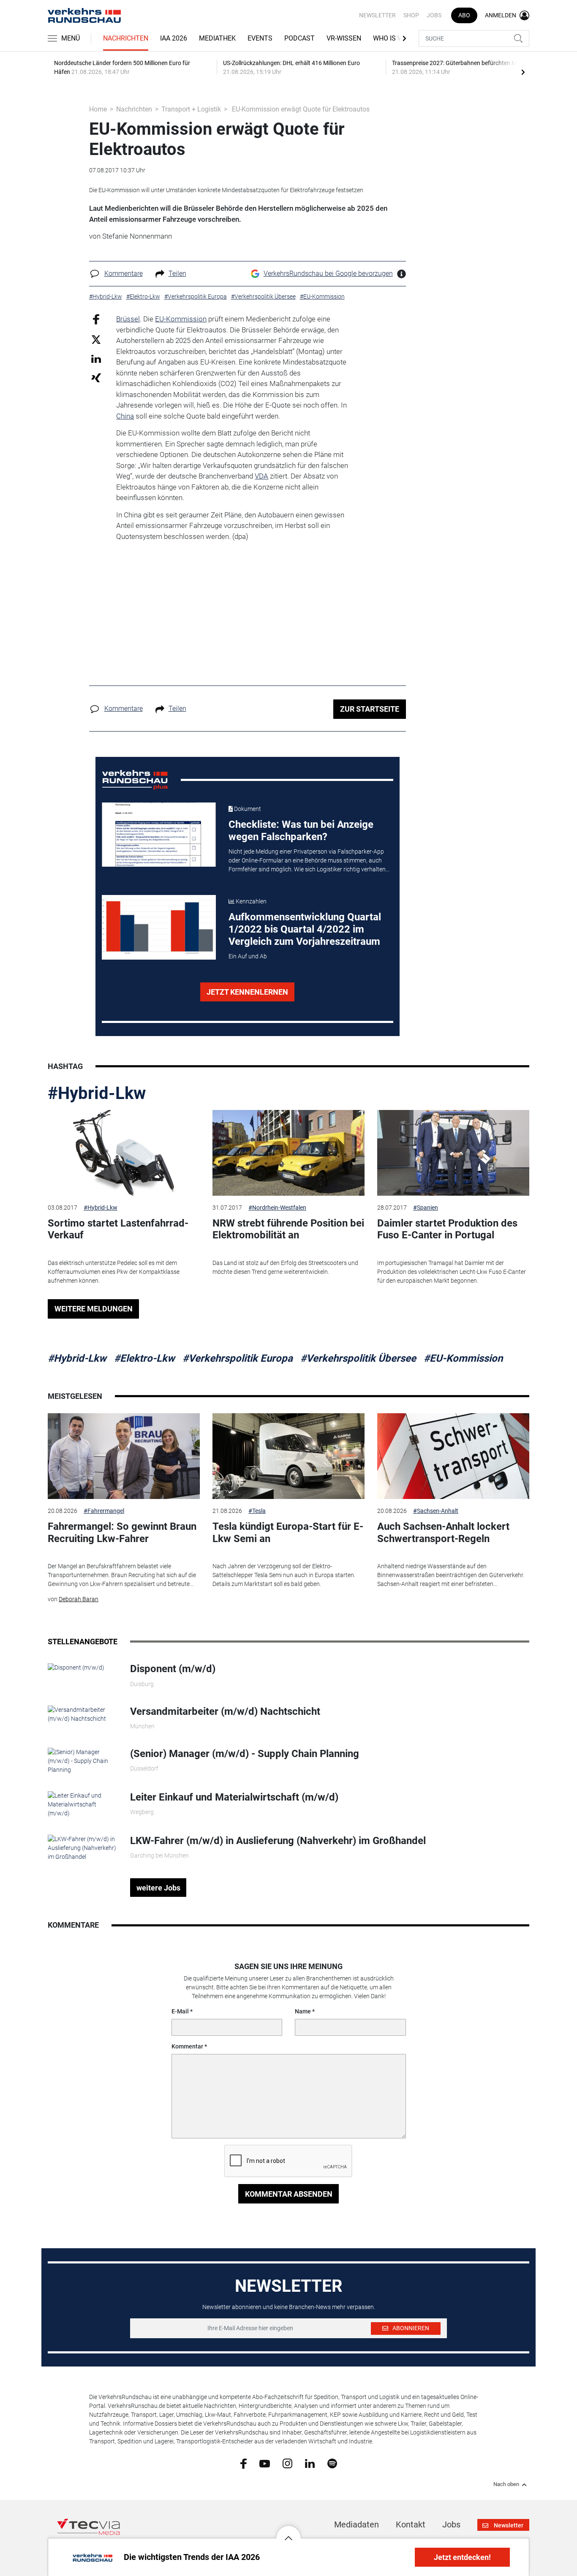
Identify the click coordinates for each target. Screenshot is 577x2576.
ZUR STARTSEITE (370, 709)
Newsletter (377, 15)
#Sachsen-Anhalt (436, 1511)
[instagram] (287, 2463)
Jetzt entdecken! (462, 2557)
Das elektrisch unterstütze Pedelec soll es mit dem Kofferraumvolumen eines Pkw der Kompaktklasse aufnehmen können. (114, 1272)
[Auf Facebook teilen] (96, 319)
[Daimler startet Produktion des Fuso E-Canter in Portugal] (453, 1153)
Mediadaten (357, 2524)
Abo (464, 15)
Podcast (299, 38)
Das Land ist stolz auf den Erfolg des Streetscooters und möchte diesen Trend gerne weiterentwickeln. (285, 1267)
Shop (411, 15)
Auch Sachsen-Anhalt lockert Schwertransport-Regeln (443, 1533)
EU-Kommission (181, 319)
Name (303, 2011)
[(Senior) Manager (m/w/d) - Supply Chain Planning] (83, 1760)
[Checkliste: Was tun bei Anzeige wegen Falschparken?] (159, 835)
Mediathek (217, 38)
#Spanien (426, 1208)
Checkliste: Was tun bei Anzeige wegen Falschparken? (301, 831)
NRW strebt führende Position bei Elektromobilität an (288, 1229)
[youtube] (265, 2463)
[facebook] (244, 2463)
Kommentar (187, 2046)
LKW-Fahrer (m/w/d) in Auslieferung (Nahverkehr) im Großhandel (278, 1841)
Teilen (177, 273)
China (125, 416)
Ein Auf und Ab (248, 956)
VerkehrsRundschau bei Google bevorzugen (328, 273)
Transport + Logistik (191, 109)
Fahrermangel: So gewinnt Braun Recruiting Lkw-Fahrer (122, 1533)
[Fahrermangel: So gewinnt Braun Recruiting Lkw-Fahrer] (124, 1456)
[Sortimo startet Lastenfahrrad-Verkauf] (124, 1153)
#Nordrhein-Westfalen (277, 1208)
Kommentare (124, 273)
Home (98, 109)
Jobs (434, 15)
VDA (261, 476)
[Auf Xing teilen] (96, 377)
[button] (288, 2532)
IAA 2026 (174, 38)
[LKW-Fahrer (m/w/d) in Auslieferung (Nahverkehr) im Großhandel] (83, 1847)
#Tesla (257, 1511)
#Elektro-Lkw (144, 1358)
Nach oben (506, 2484)
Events (260, 38)
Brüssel (128, 319)
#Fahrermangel (104, 1511)
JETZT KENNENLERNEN (247, 992)
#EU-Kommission (463, 1358)
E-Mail (180, 2011)
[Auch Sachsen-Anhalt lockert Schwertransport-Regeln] (453, 1456)
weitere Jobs (158, 1888)
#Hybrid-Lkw (97, 1093)
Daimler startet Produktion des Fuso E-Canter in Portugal (447, 1229)
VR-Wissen (344, 38)
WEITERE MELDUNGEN (94, 1309)
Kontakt (411, 2524)
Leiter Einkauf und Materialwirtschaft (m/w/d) (234, 1797)
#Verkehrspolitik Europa (238, 1358)
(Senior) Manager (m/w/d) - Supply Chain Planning (245, 1754)
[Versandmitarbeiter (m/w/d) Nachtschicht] (83, 1714)
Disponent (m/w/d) (173, 1669)
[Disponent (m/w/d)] (76, 1667)
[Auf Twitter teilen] (96, 339)
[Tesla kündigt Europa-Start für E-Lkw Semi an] (288, 1456)
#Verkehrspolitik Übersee (358, 1358)
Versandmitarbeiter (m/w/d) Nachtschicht (225, 1711)
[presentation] (523, 72)
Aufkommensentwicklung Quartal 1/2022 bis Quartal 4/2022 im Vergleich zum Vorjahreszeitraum (305, 929)
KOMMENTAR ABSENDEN (289, 2194)
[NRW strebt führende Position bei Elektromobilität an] (288, 1153)
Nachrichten (126, 38)
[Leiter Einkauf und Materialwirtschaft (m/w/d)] (83, 1804)
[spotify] (332, 2463)
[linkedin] (310, 2463)
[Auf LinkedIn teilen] (96, 358)
